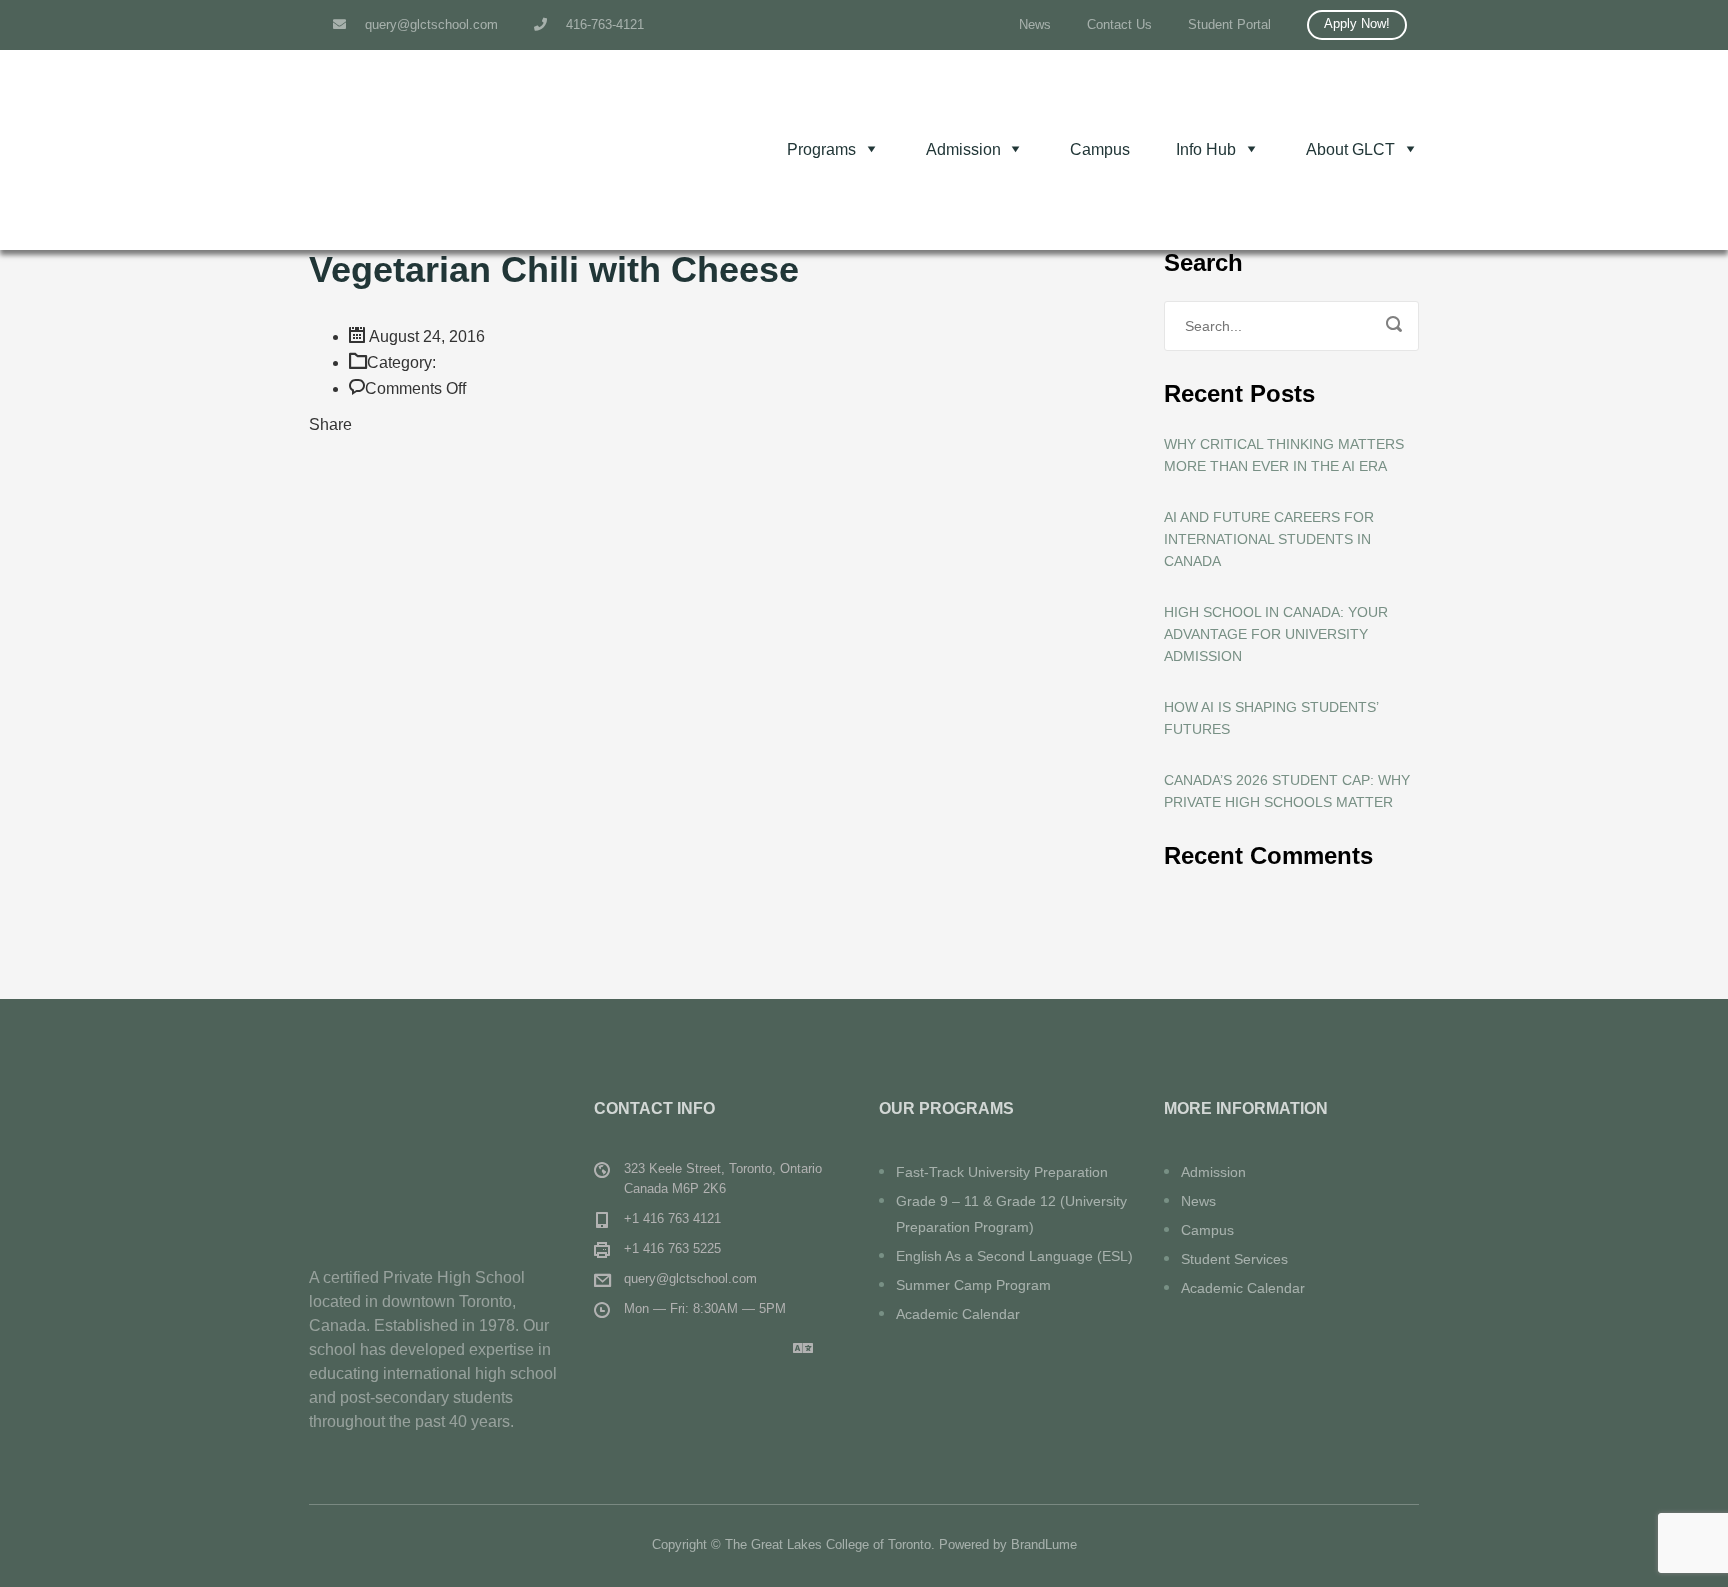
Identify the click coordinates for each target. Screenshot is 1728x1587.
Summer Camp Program (973, 1285)
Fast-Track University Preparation (1002, 1172)
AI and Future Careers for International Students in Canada (1269, 539)
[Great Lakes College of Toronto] (436, 1152)
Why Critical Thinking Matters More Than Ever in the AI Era (1284, 455)
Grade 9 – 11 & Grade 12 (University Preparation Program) (1011, 1214)
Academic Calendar (958, 1314)
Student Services (1234, 1259)
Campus (1100, 149)
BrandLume (1044, 1544)
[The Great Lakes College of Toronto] (459, 150)
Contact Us (1119, 24)
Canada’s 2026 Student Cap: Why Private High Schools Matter (1287, 791)
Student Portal (1229, 24)
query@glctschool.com (429, 24)
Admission (1213, 1172)
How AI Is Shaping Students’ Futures (1271, 718)
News (1035, 24)
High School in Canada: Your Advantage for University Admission (1276, 634)
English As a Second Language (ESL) (1014, 1256)
